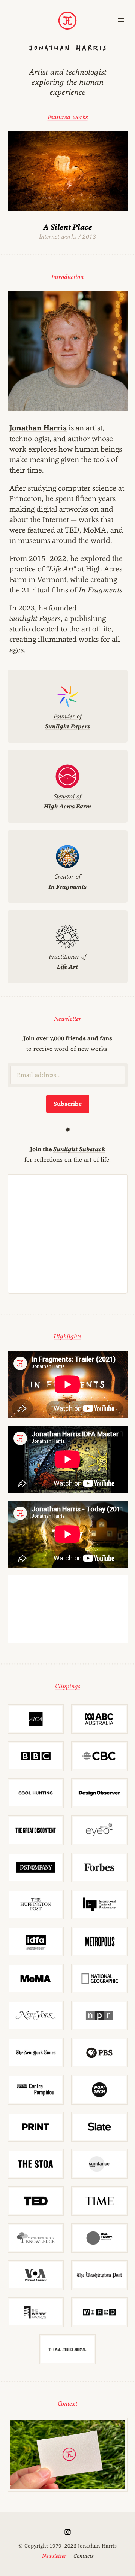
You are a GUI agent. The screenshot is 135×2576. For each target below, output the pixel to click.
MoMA (95, 530)
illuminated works (68, 639)
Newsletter (68, 1019)
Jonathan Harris (38, 428)
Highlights (67, 1336)
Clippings (68, 1686)
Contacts (83, 2556)
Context (67, 2404)
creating (104, 579)
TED (72, 530)
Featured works (68, 117)
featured (41, 530)
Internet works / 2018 (67, 231)
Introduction (67, 277)
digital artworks (62, 509)
